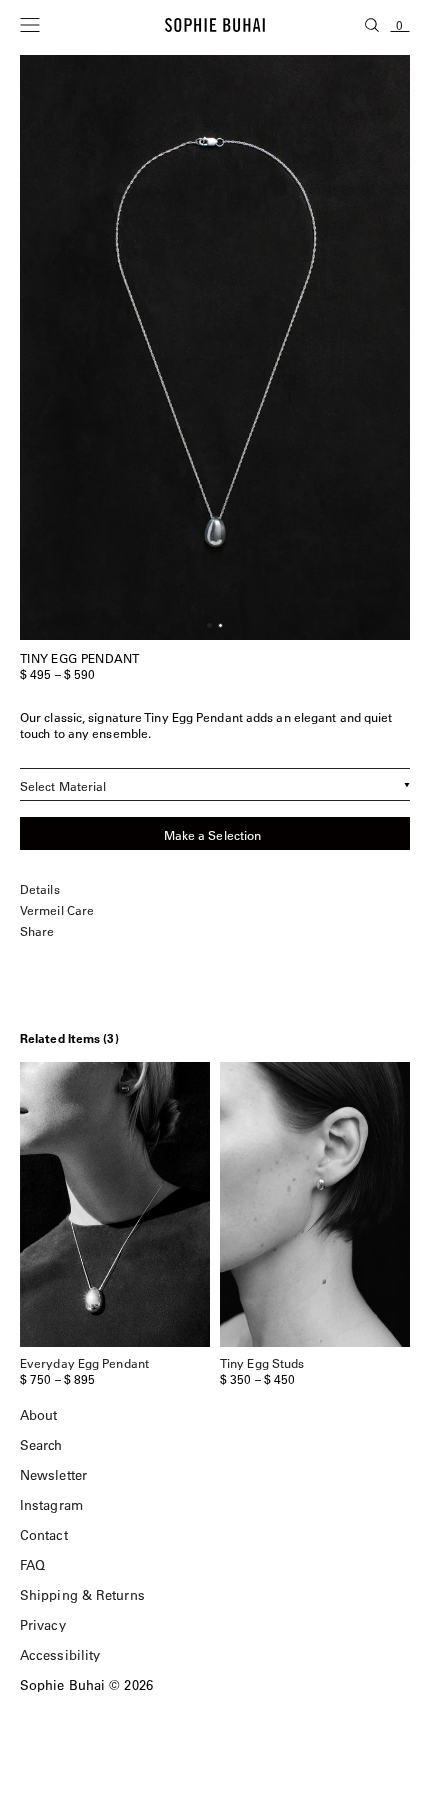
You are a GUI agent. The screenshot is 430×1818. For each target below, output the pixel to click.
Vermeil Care (57, 910)
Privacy (43, 1624)
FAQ (32, 1564)
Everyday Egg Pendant (84, 1363)
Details (40, 889)
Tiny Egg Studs (262, 1363)
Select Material (63, 786)
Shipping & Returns (82, 1594)
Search (41, 1444)
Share (37, 931)
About (39, 1414)
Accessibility (60, 1654)
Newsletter (53, 1474)
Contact (44, 1534)
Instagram (51, 1504)
